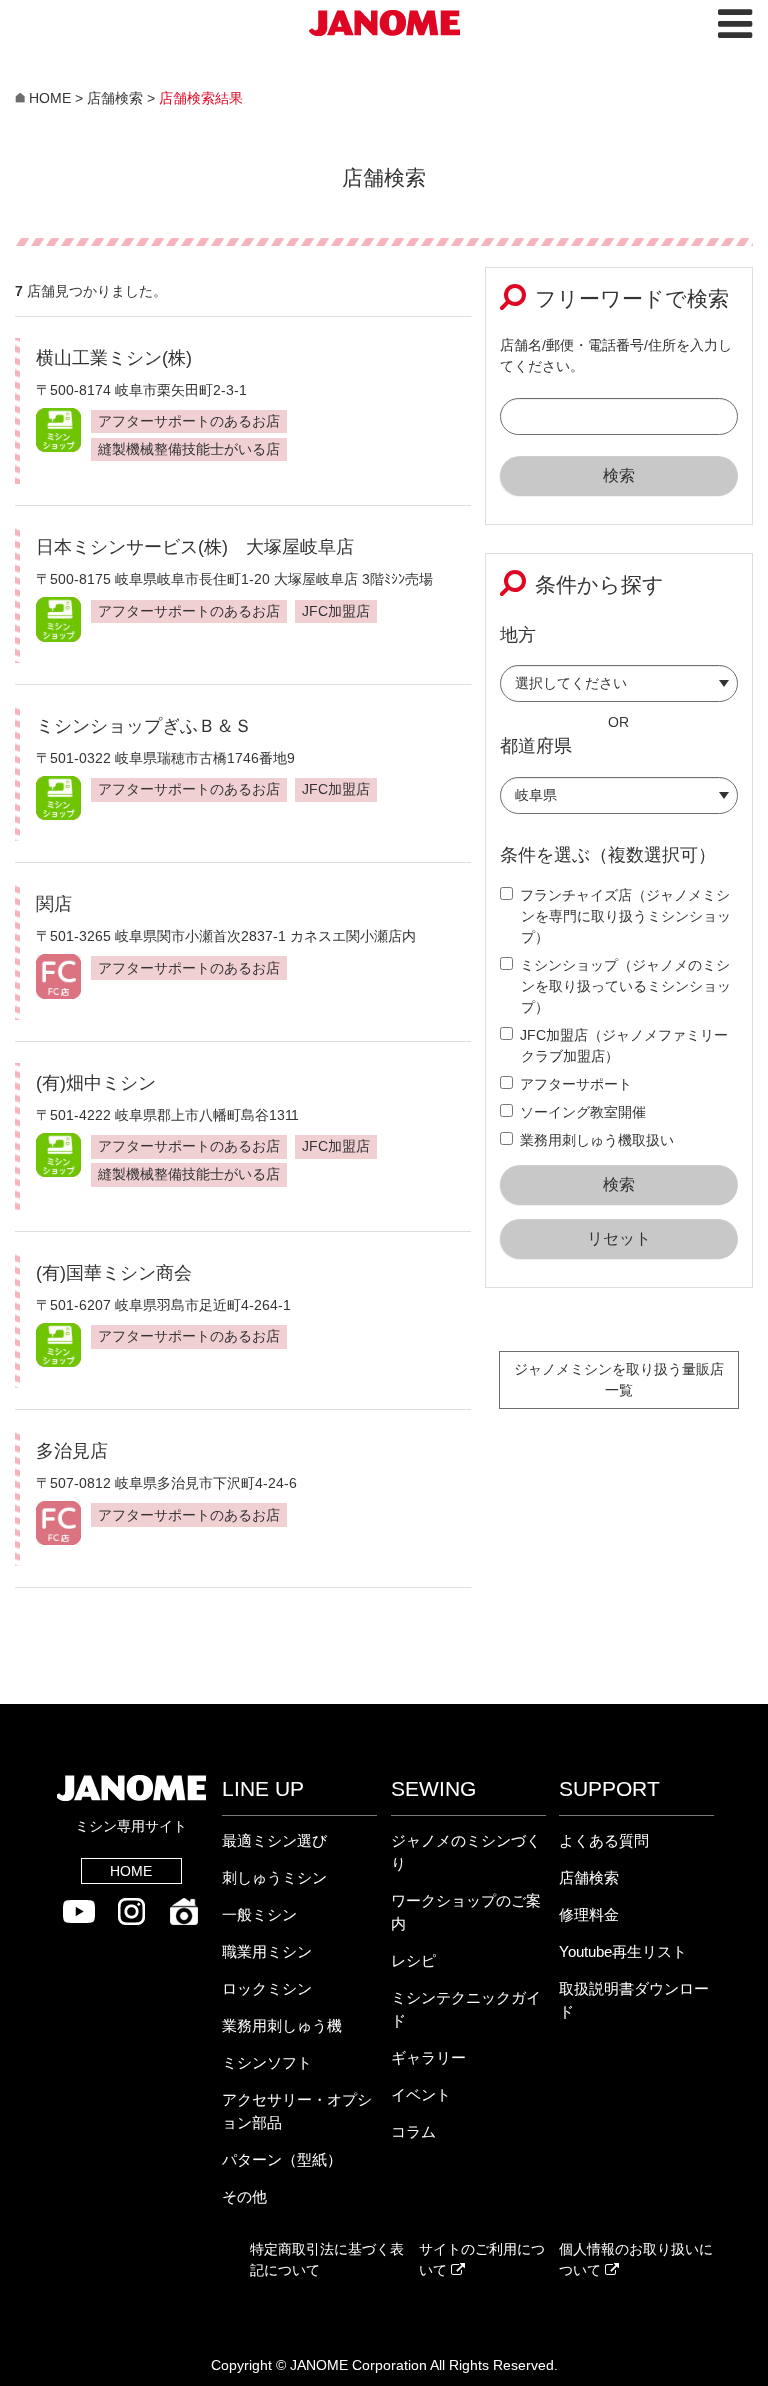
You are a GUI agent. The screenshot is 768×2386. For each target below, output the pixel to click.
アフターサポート (576, 1084)
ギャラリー (428, 2057)
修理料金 (589, 1914)
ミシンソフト (267, 2062)
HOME (131, 1871)
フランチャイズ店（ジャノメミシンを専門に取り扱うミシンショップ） (625, 916)
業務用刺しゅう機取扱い (597, 1140)
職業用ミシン (267, 1951)
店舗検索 (589, 1877)
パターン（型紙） (282, 2159)
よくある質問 (604, 1840)
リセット (619, 1238)
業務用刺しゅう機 (282, 2025)
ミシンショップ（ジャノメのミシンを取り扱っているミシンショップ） (625, 986)
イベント (421, 2094)
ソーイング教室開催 (583, 1112)
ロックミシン (267, 1988)
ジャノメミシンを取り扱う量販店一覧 (619, 1379)
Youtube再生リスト (623, 1951)
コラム (413, 2131)
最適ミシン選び (274, 1840)
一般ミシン (259, 1914)
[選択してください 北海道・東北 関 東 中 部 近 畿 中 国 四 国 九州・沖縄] (618, 688)
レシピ (413, 1960)
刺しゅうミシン (274, 1877)
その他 (244, 2196)
